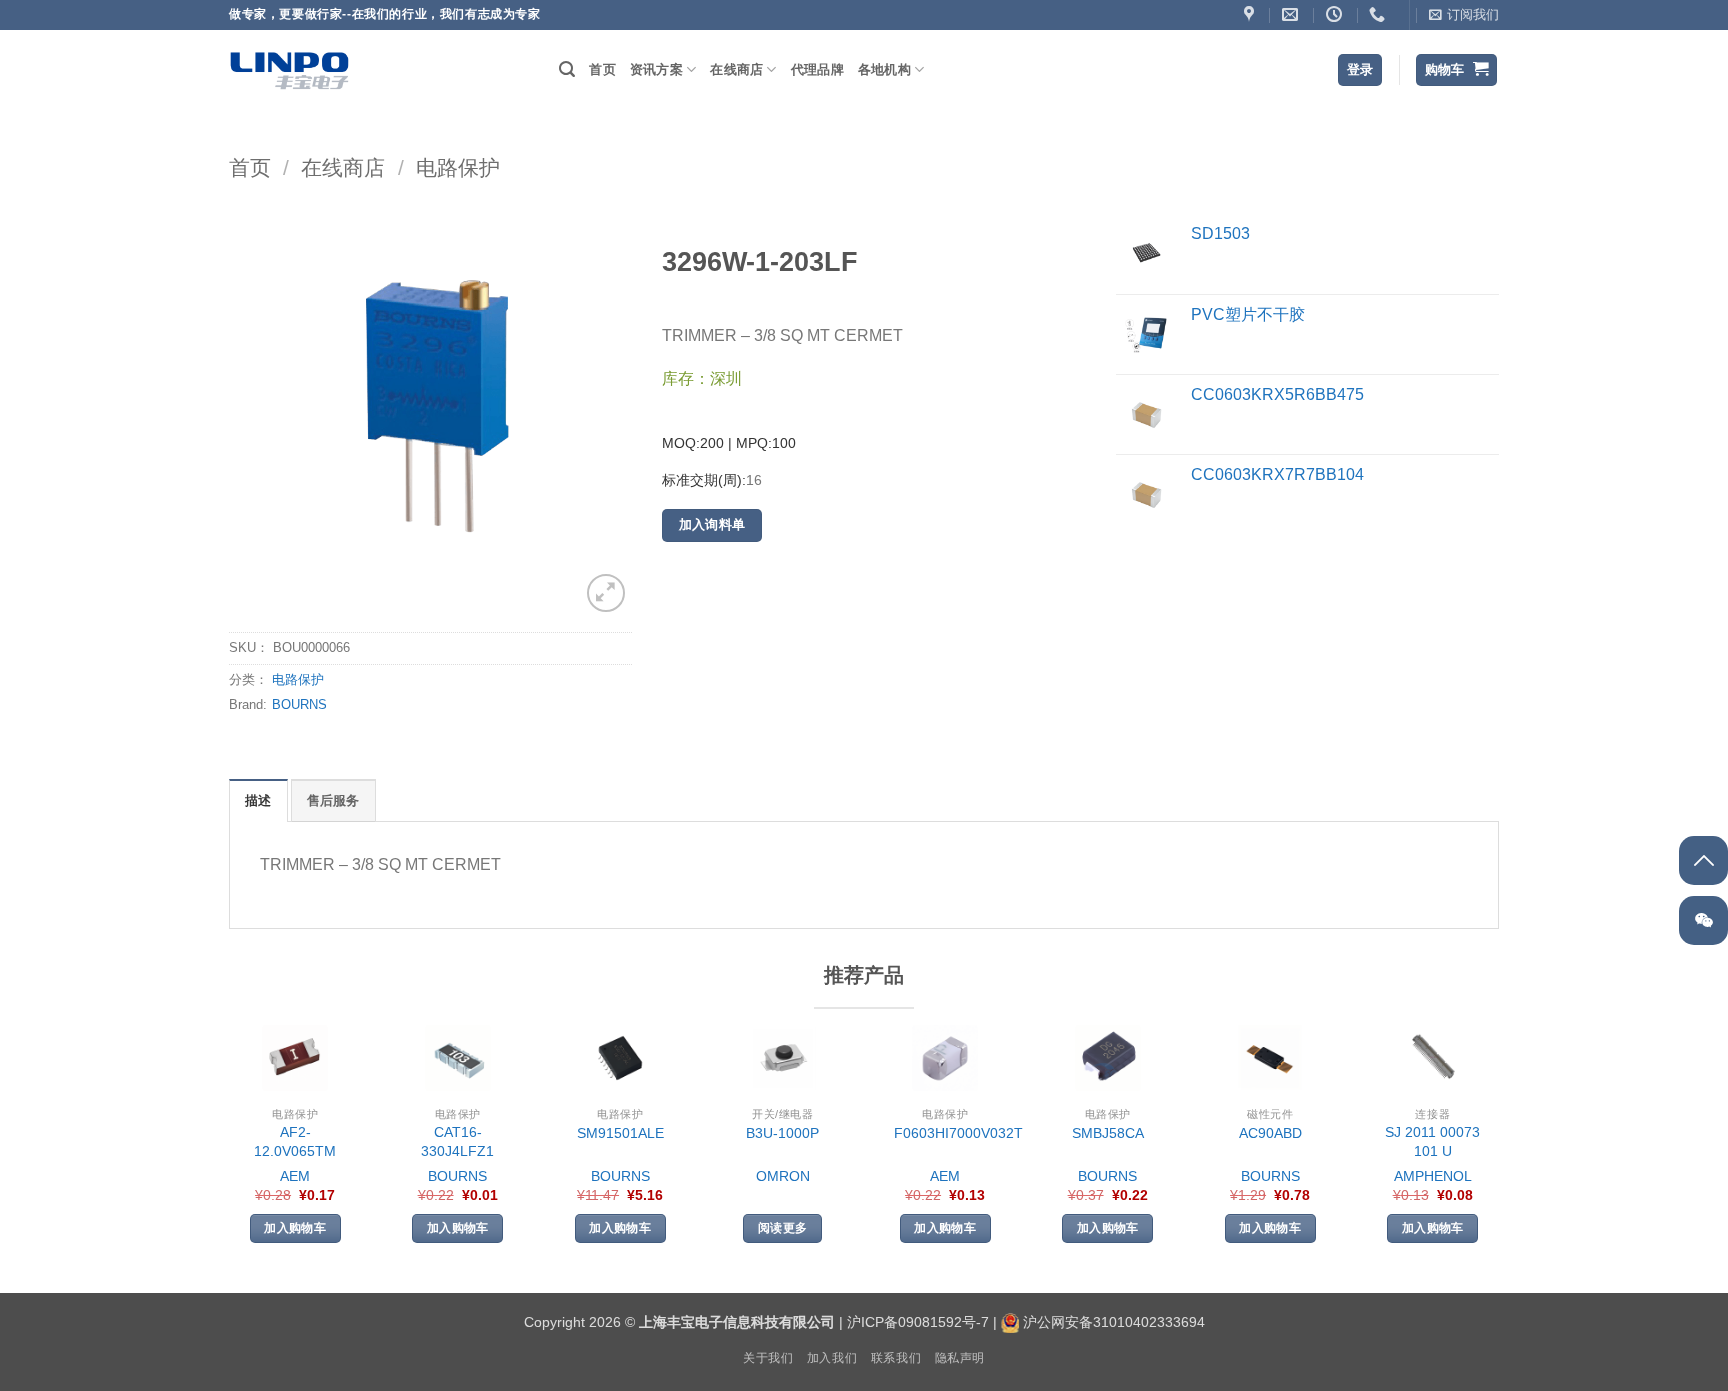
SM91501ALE (620, 1133)
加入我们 (832, 1358)
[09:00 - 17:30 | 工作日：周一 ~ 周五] (1336, 14)
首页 (602, 69)
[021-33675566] (1379, 14)
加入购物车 (295, 1228)
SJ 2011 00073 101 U (1432, 1141)
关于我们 (768, 1358)
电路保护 (458, 167)
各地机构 (884, 69)
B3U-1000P (782, 1133)
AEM (295, 1176)
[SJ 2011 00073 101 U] (1433, 1058)
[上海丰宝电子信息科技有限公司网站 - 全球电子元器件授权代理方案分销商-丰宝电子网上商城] (289, 70)
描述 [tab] (258, 800)
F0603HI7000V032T (958, 1133)
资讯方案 (656, 69)
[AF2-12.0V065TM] (295, 1058)
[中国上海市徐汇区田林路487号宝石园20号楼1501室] (1251, 14)
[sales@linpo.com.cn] (1292, 14)
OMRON (783, 1176)
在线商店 (736, 69)
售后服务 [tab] (333, 800)
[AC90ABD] (1270, 1058)
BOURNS (299, 704)
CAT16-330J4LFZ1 (457, 1141)
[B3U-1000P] (783, 1058)
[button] (1464, 15)
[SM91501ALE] (620, 1058)
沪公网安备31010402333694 (1114, 1322)
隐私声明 (960, 1358)
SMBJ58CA (1108, 1133)
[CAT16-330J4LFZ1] (458, 1058)
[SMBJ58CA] (1108, 1058)
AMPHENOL (1433, 1176)
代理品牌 (817, 69)
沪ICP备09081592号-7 (918, 1322)
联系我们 (896, 1358)
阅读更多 (782, 1228)
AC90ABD (1270, 1133)
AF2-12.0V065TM (295, 1141)
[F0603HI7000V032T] (945, 1058)
